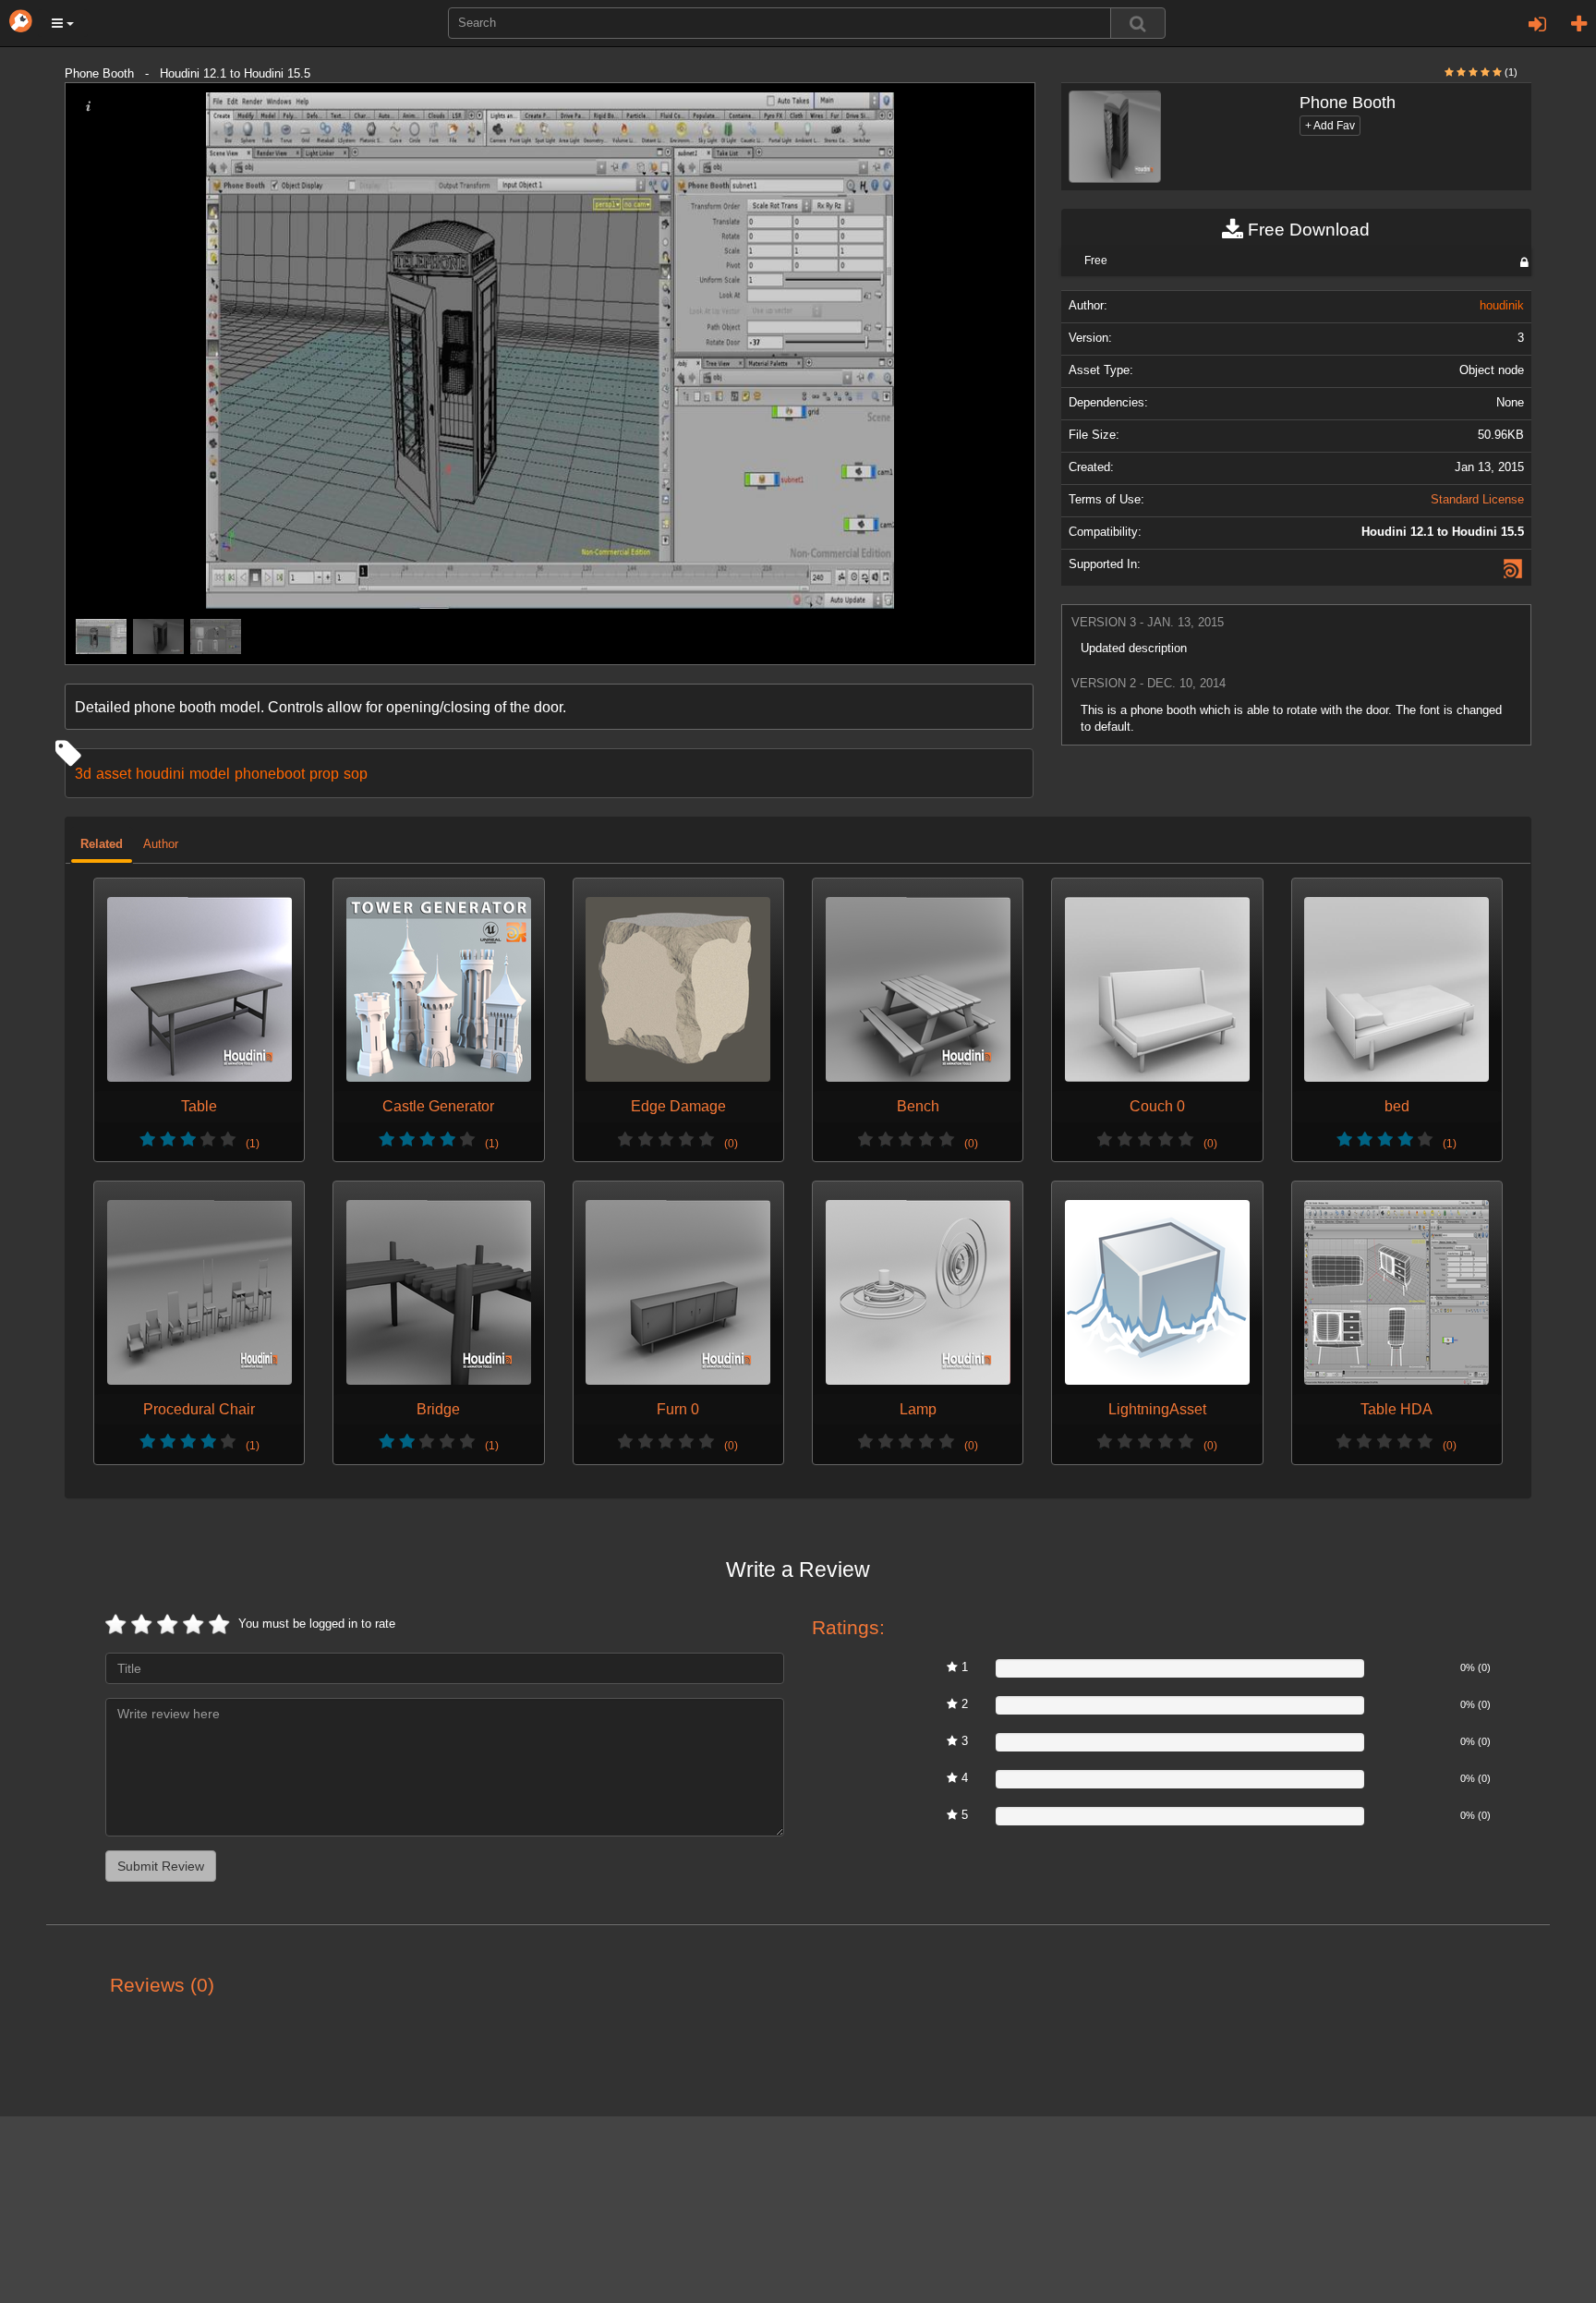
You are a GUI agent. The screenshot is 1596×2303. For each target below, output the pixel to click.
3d (83, 773)
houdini (160, 773)
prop (324, 773)
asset (114, 773)
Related (102, 844)
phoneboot (270, 773)
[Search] (1138, 23)
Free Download (1306, 230)
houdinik (1502, 306)
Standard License (1477, 500)
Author (161, 844)
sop (356, 773)
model (210, 773)
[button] (63, 23)
